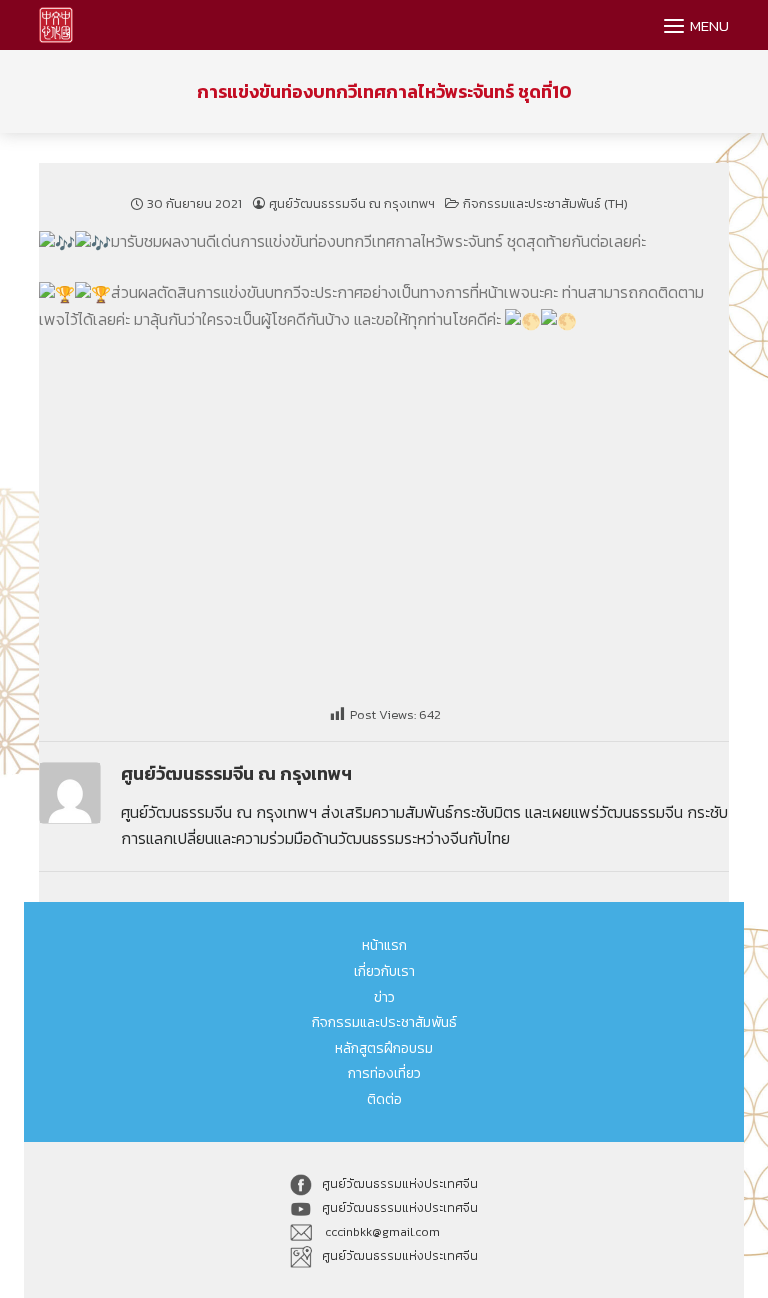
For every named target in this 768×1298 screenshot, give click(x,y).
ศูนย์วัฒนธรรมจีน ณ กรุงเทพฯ (352, 203)
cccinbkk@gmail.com (381, 1232)
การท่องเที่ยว (384, 1073)
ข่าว (384, 997)
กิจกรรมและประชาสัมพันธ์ (384, 1022)
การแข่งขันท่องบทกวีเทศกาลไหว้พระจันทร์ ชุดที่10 (384, 91)
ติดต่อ (384, 1099)
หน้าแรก (384, 945)
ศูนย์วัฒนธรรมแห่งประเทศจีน (400, 1184)
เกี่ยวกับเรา (384, 971)
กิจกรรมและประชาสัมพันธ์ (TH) (545, 203)
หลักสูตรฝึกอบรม (384, 1048)
